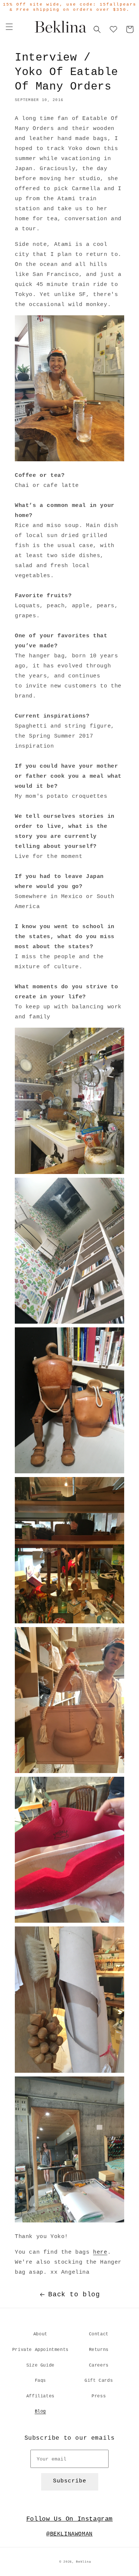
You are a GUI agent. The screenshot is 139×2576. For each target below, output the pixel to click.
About (40, 2334)
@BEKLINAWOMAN (69, 2534)
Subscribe (70, 2481)
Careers (99, 2365)
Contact (99, 2334)
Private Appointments (40, 2350)
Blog (40, 2411)
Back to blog (74, 2294)
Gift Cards (99, 2381)
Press (99, 2396)
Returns (99, 2350)
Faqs (40, 2381)
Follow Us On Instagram (69, 2519)
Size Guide (40, 2365)
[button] (9, 27)
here (100, 2252)
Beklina (83, 2562)
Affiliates (40, 2396)
